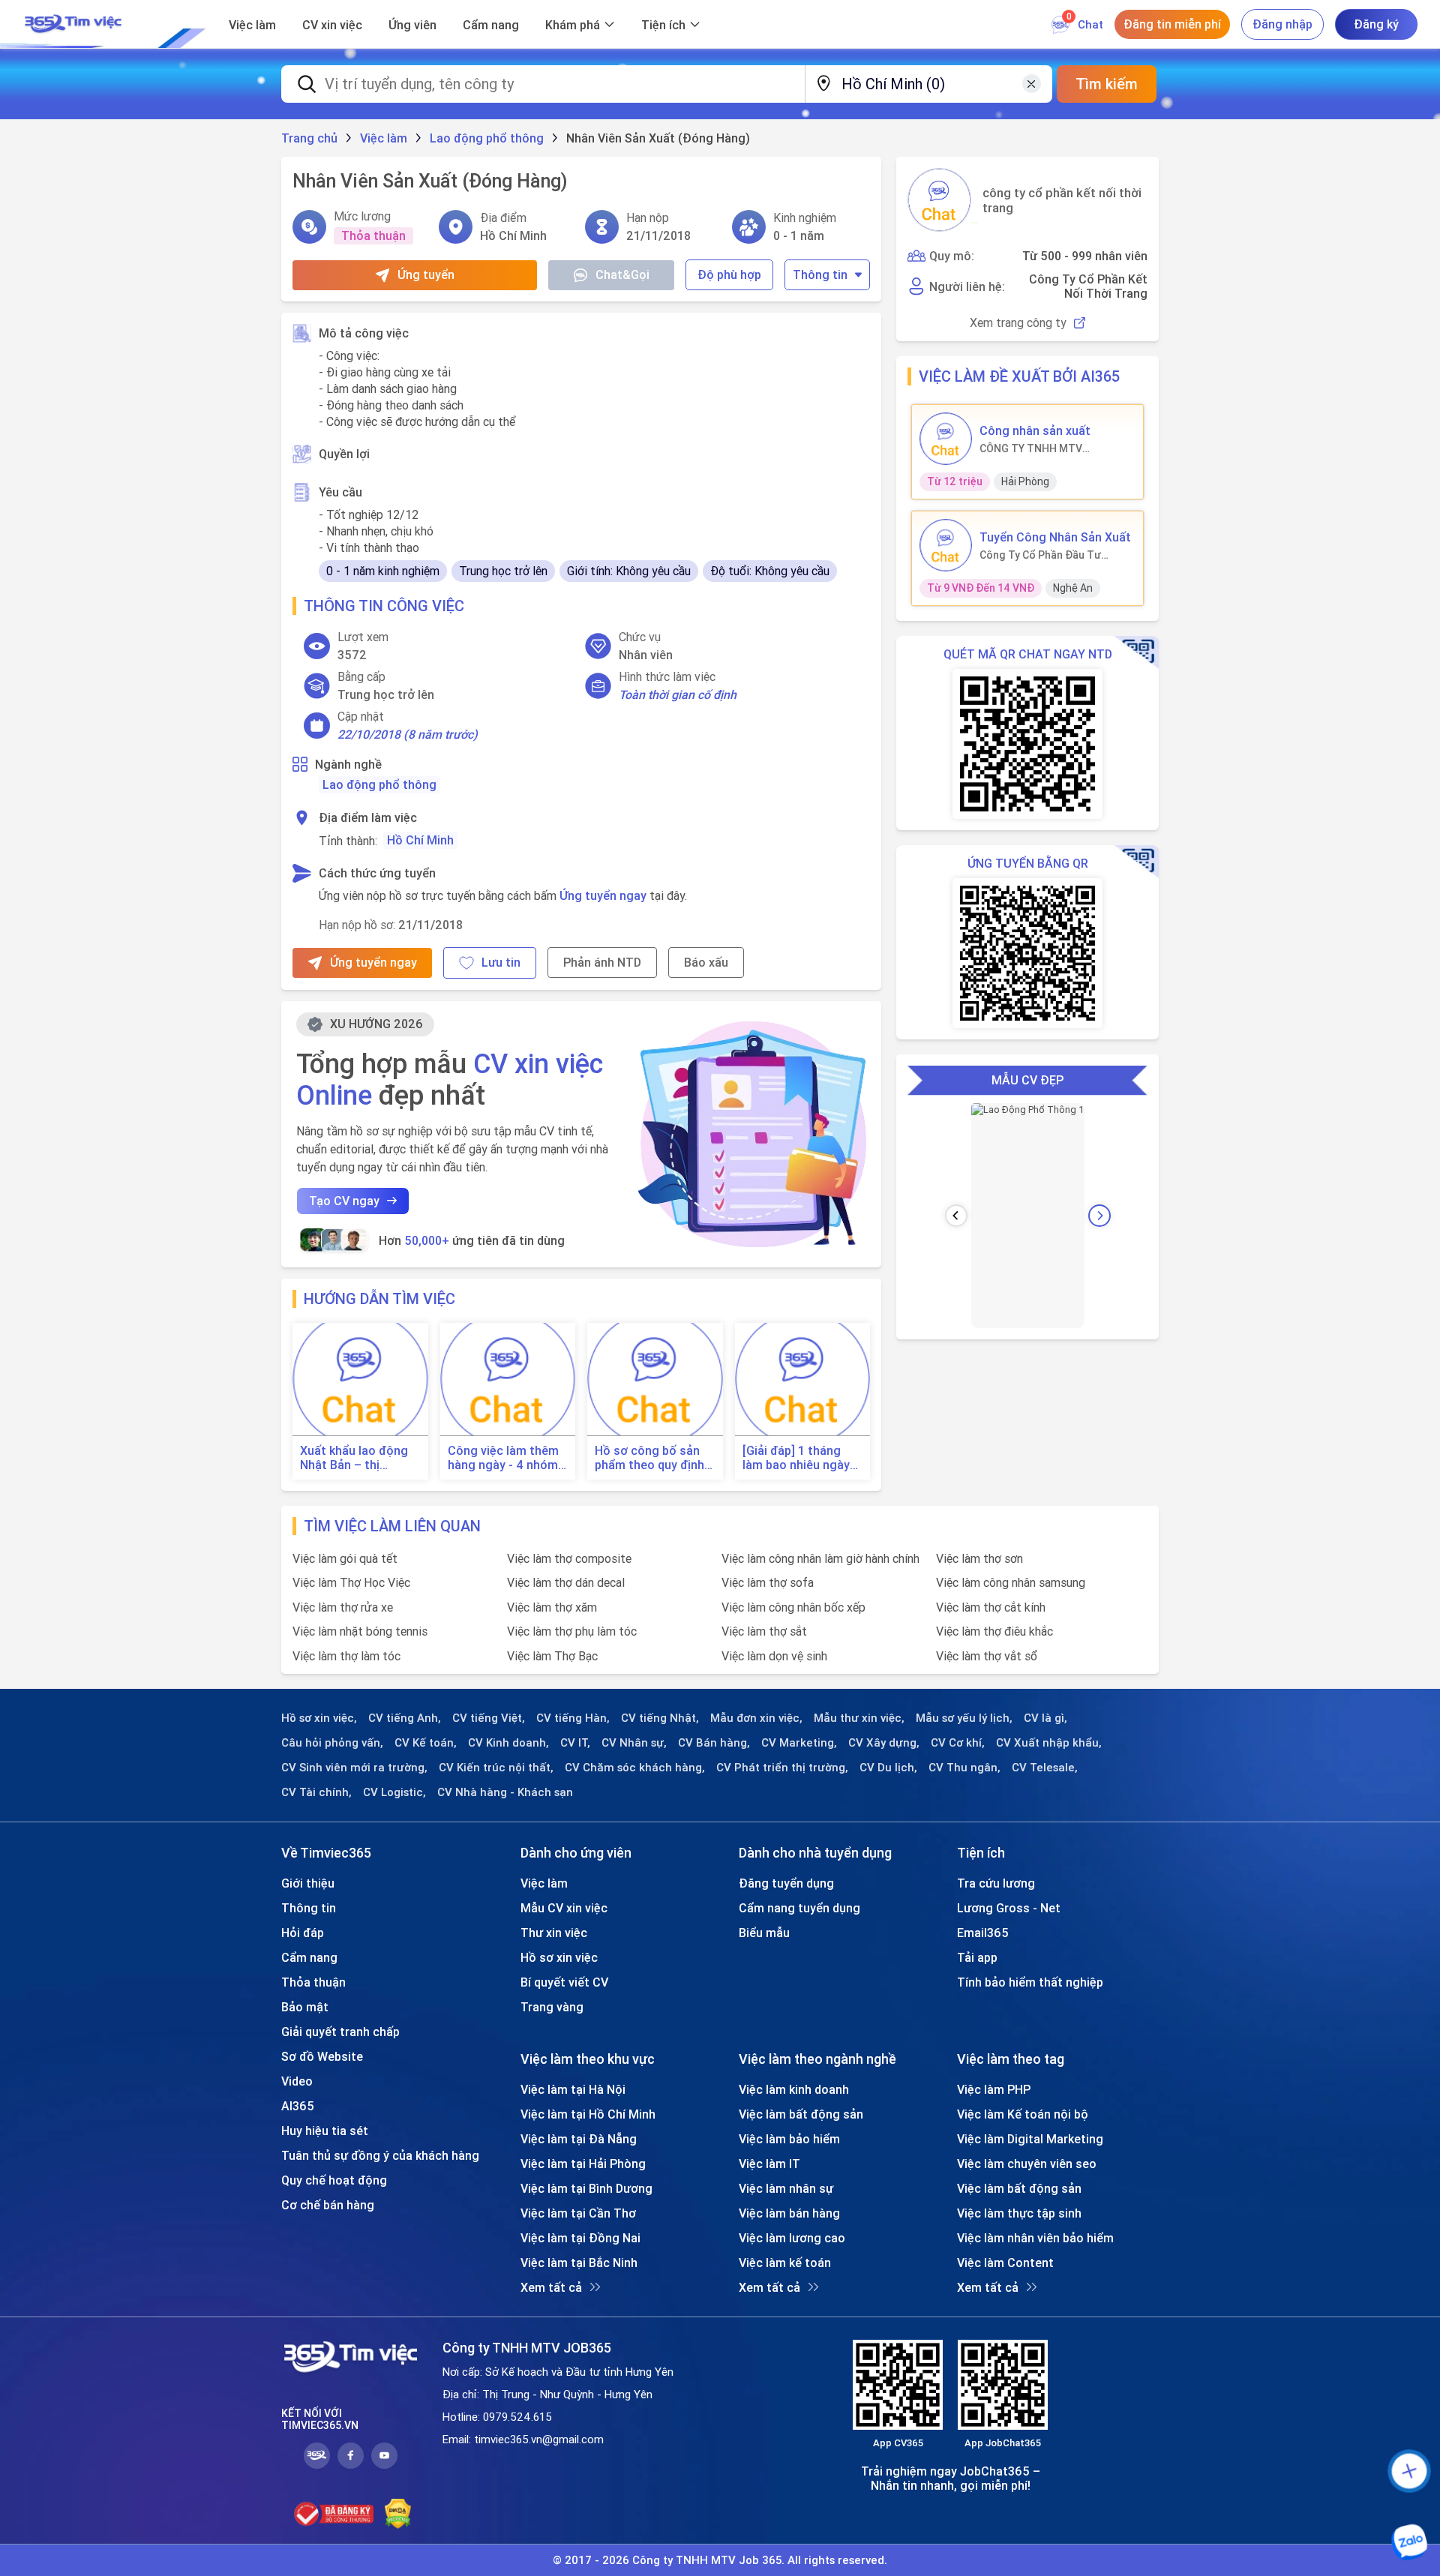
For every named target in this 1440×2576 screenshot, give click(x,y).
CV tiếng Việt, (489, 1718)
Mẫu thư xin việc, (859, 1718)
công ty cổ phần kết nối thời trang (1062, 200)
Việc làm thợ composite (569, 1558)
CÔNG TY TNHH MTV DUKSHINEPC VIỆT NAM (1037, 448)
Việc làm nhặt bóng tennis (360, 1631)
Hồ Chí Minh (420, 840)
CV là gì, (1045, 1718)
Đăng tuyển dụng (786, 1883)
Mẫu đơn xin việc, (756, 1718)
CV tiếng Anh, (405, 1718)
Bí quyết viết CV (564, 1982)
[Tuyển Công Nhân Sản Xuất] (946, 545)
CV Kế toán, (426, 1743)
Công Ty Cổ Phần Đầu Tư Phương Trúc (1040, 555)
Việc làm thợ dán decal (566, 1582)
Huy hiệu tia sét (325, 2131)
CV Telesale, (1045, 1768)
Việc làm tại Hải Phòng (583, 2164)
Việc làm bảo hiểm (789, 2139)
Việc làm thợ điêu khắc (994, 1631)
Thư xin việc (554, 1933)
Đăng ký (1376, 24)
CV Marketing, (799, 1743)
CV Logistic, (394, 1792)
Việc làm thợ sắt (764, 1631)
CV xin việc (332, 25)
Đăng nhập (1282, 24)
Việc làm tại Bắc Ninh (579, 2263)
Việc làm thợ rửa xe (343, 1607)
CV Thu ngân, (964, 1768)
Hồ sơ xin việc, (319, 1718)
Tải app (977, 1957)
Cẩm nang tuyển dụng (799, 1908)
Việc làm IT (769, 2164)
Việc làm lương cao (792, 2238)
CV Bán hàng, (714, 1743)
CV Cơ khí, (958, 1743)
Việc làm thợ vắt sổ (987, 1656)
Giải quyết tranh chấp (340, 2032)
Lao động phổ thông (379, 784)
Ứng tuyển (426, 274)
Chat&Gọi (622, 274)
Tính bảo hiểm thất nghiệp (1030, 1982)
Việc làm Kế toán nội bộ (1023, 2114)
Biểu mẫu (764, 1933)
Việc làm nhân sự (786, 2188)
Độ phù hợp (729, 274)
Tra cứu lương (996, 1883)
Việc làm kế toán (785, 2263)
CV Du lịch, (888, 1768)
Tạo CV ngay (344, 1201)
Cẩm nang (491, 25)
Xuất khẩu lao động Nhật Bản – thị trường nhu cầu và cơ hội (359, 1458)
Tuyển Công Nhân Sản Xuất (1055, 537)
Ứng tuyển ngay (603, 895)
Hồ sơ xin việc (559, 1957)
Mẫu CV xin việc (564, 1908)
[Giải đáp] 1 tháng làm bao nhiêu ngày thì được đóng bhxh (797, 1458)
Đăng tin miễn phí (1172, 24)
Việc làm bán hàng (789, 2213)
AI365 (298, 2106)
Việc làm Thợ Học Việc (351, 1582)
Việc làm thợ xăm (552, 1607)
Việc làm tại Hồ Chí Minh (588, 2114)
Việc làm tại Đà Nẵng (579, 2139)
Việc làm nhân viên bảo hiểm (1035, 2238)
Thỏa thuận (313, 1982)
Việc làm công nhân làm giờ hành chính (820, 1558)
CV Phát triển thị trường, (782, 1768)
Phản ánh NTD (602, 962)
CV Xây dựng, (884, 1743)
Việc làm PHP (994, 2089)
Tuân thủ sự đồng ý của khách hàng (380, 2155)
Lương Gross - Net (1009, 1908)
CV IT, (575, 1743)
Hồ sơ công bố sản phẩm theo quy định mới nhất (649, 1458)
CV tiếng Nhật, (660, 1718)
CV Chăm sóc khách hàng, (635, 1768)
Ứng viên (412, 25)
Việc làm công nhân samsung (1011, 1582)
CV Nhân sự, (634, 1743)
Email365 (983, 1933)
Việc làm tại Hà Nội (573, 2089)
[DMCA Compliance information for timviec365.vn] (398, 2514)
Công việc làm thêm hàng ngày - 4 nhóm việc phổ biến (503, 1458)
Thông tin (820, 274)
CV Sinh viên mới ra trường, (354, 1768)
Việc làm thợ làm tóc (346, 1656)
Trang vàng (552, 2007)
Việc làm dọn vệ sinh (774, 1656)
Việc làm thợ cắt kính (991, 1607)
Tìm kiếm (1107, 84)
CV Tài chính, (316, 1792)
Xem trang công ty (1018, 323)
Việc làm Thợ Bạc (552, 1656)
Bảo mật (305, 2007)
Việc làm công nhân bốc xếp (793, 1607)
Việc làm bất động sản (801, 2114)
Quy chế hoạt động (334, 2180)
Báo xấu (706, 962)
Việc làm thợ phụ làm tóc (572, 1631)
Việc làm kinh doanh (794, 2089)
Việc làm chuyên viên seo (1027, 2164)
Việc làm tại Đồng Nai (580, 2238)
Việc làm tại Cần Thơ (578, 2213)
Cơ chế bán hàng (328, 2205)
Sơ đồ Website (322, 2056)
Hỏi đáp (303, 1933)
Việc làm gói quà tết (345, 1558)
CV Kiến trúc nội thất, (496, 1768)
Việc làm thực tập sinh (1019, 2213)
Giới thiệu (308, 1883)
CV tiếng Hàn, (573, 1718)
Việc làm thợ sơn (979, 1558)
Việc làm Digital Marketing (1030, 2139)
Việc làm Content (1005, 2263)
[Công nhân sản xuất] (946, 439)
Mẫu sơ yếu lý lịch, (964, 1718)
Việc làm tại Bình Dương (586, 2188)
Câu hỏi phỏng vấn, (332, 1743)
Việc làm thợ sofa (768, 1582)
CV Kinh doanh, (508, 1743)
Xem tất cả (551, 2287)
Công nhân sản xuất (1035, 430)
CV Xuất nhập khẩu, (1049, 1743)
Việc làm (252, 25)
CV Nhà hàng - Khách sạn (505, 1792)
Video (297, 2081)
